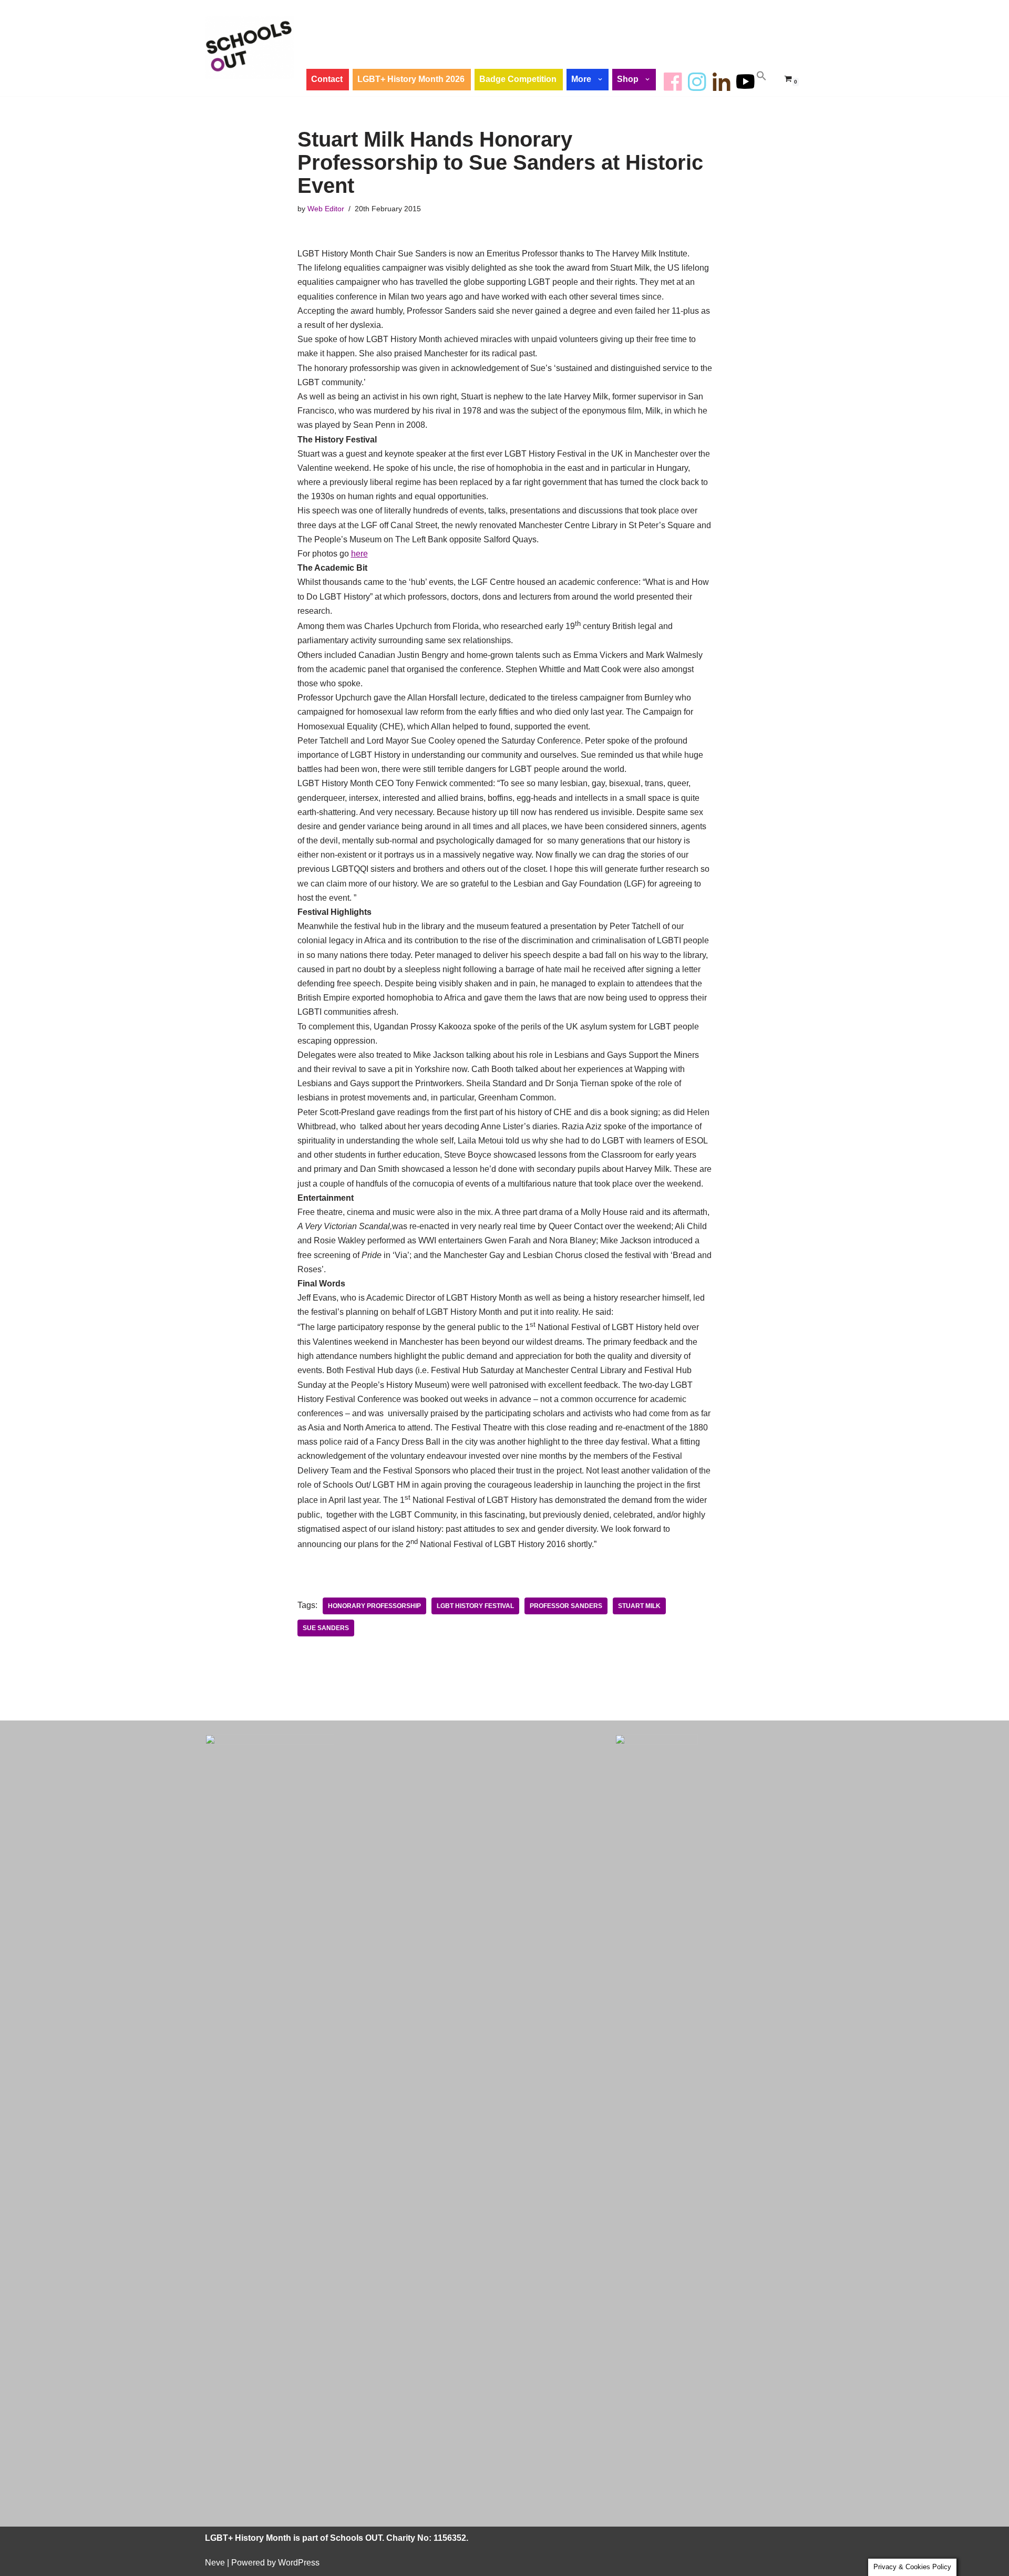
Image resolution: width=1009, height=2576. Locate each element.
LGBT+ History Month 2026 (411, 79)
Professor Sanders (566, 1606)
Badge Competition (518, 79)
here (359, 554)
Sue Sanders (326, 1628)
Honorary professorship (374, 1606)
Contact (327, 79)
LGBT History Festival (475, 1606)
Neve (215, 2563)
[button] (601, 79)
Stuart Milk (639, 1606)
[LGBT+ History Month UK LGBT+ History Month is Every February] (250, 48)
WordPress (299, 2563)
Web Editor (326, 209)
